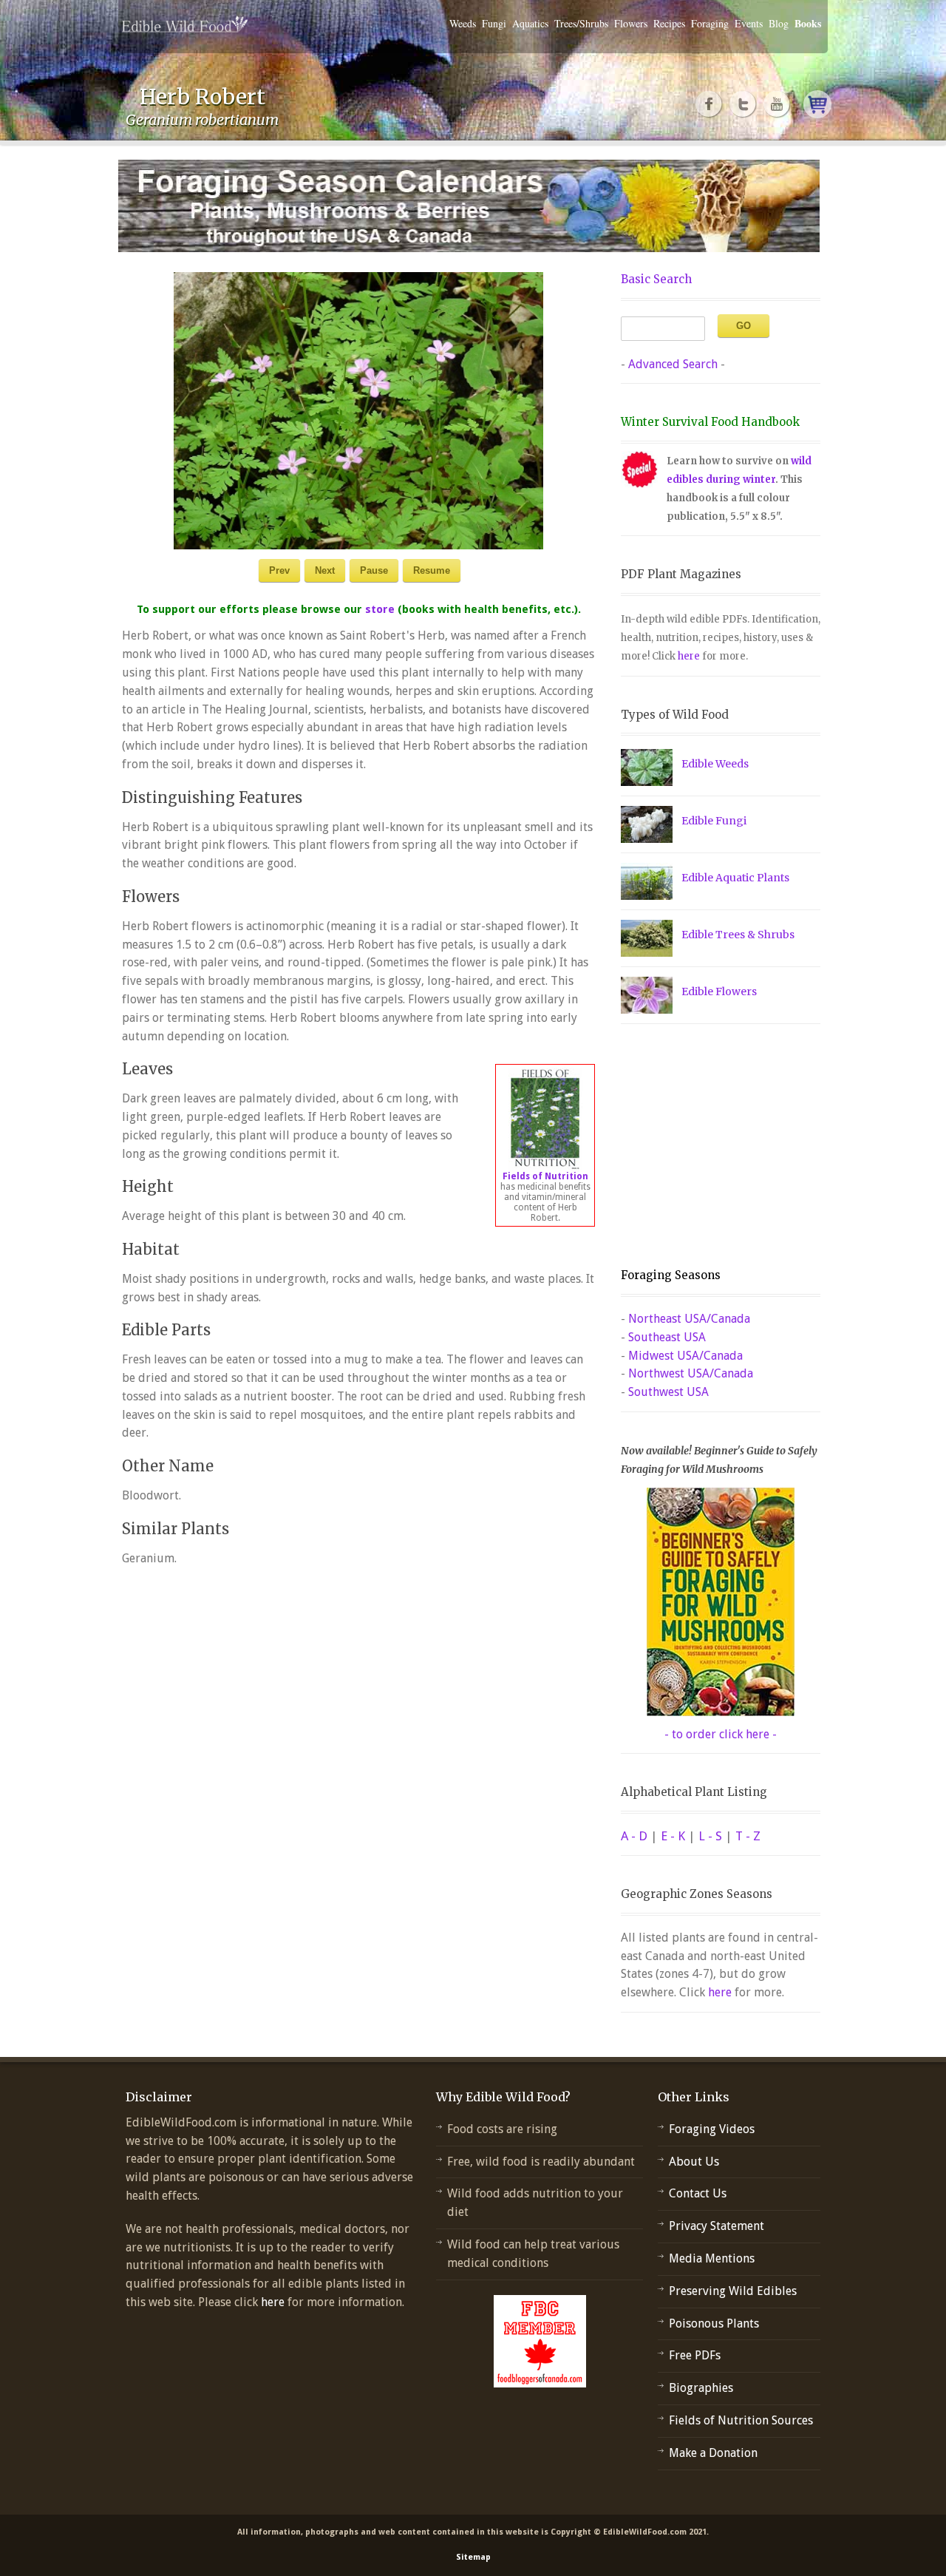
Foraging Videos (712, 2129)
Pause (374, 570)
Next (325, 570)
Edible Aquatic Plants (735, 878)
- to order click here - (721, 1734)
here (689, 656)
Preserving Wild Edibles (733, 2291)
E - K (673, 1836)
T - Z (748, 1836)
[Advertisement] (713, 1146)
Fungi (494, 23)
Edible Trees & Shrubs (738, 935)
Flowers (631, 23)
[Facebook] (709, 104)
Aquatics (530, 23)
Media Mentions (712, 2258)
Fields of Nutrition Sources (741, 2420)
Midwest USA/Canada (685, 1356)
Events (749, 23)
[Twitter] (743, 104)
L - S (710, 1836)
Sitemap (473, 2557)
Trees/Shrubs (581, 23)
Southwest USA (668, 1392)
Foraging (710, 23)
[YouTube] (777, 104)
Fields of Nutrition (545, 1176)
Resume (432, 570)
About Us (694, 2162)
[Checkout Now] (817, 104)
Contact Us (698, 2193)
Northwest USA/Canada (691, 1373)
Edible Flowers (719, 992)
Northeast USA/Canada (689, 1319)
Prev (279, 570)
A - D (634, 1836)
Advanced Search (673, 364)
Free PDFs (695, 2355)
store (380, 609)
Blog (779, 23)
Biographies (701, 2388)
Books (808, 23)
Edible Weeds (715, 764)
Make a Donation (713, 2453)
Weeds (463, 23)
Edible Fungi (714, 821)
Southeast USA (667, 1337)
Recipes (669, 23)
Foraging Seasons (671, 1275)
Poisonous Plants (714, 2324)
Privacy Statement (717, 2226)
